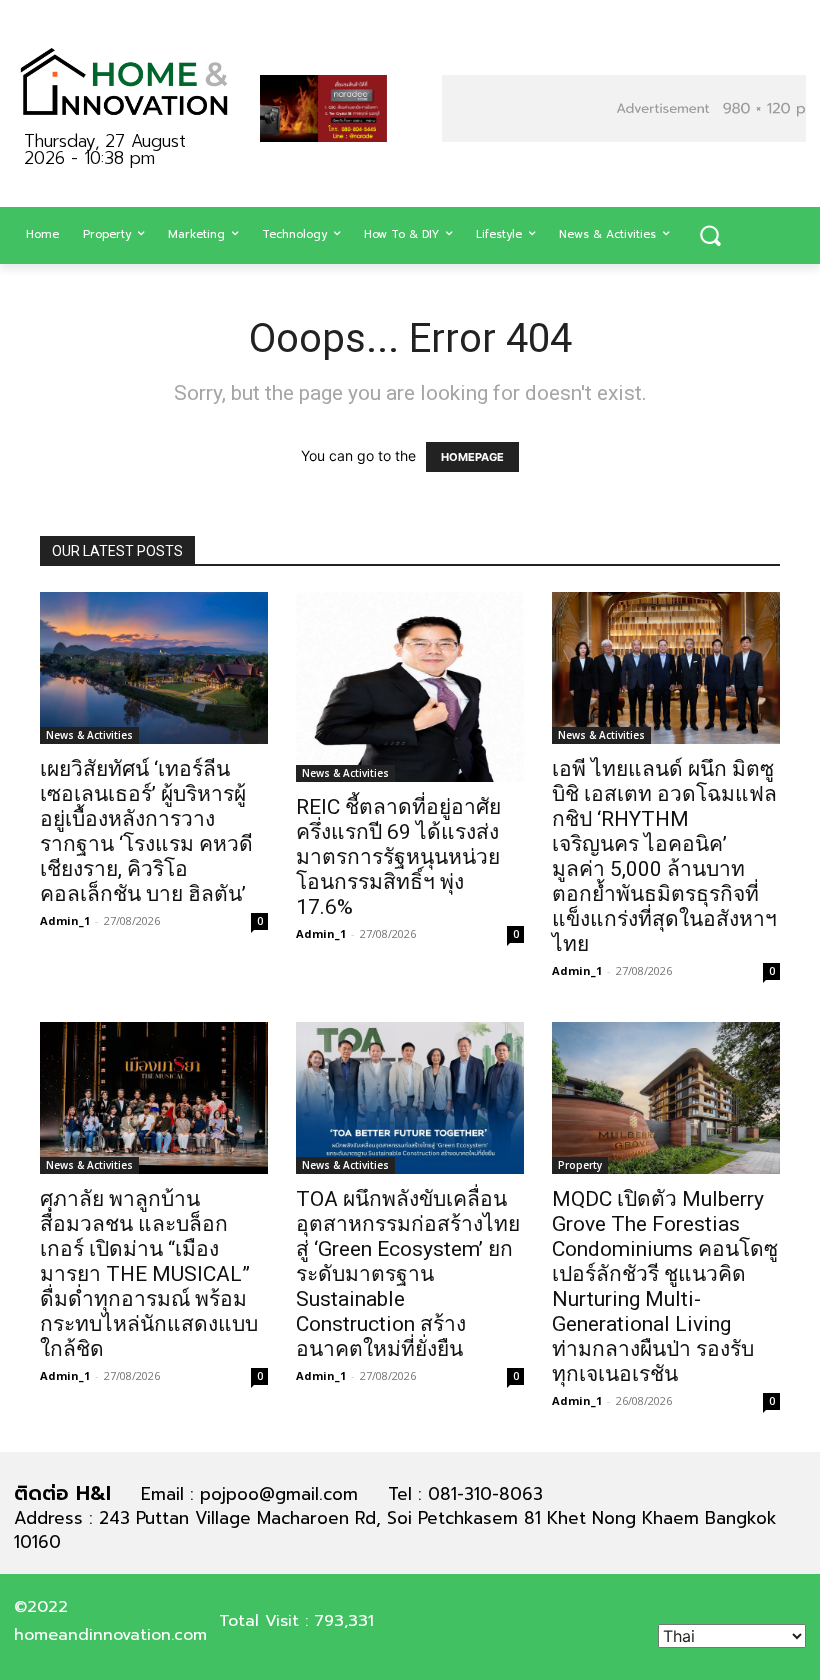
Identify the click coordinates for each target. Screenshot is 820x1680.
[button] (710, 236)
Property (580, 1165)
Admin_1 (65, 920)
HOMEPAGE (472, 457)
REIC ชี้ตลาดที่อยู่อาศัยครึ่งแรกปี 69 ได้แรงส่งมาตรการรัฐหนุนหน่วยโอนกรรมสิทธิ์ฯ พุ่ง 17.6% (398, 857)
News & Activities (89, 735)
